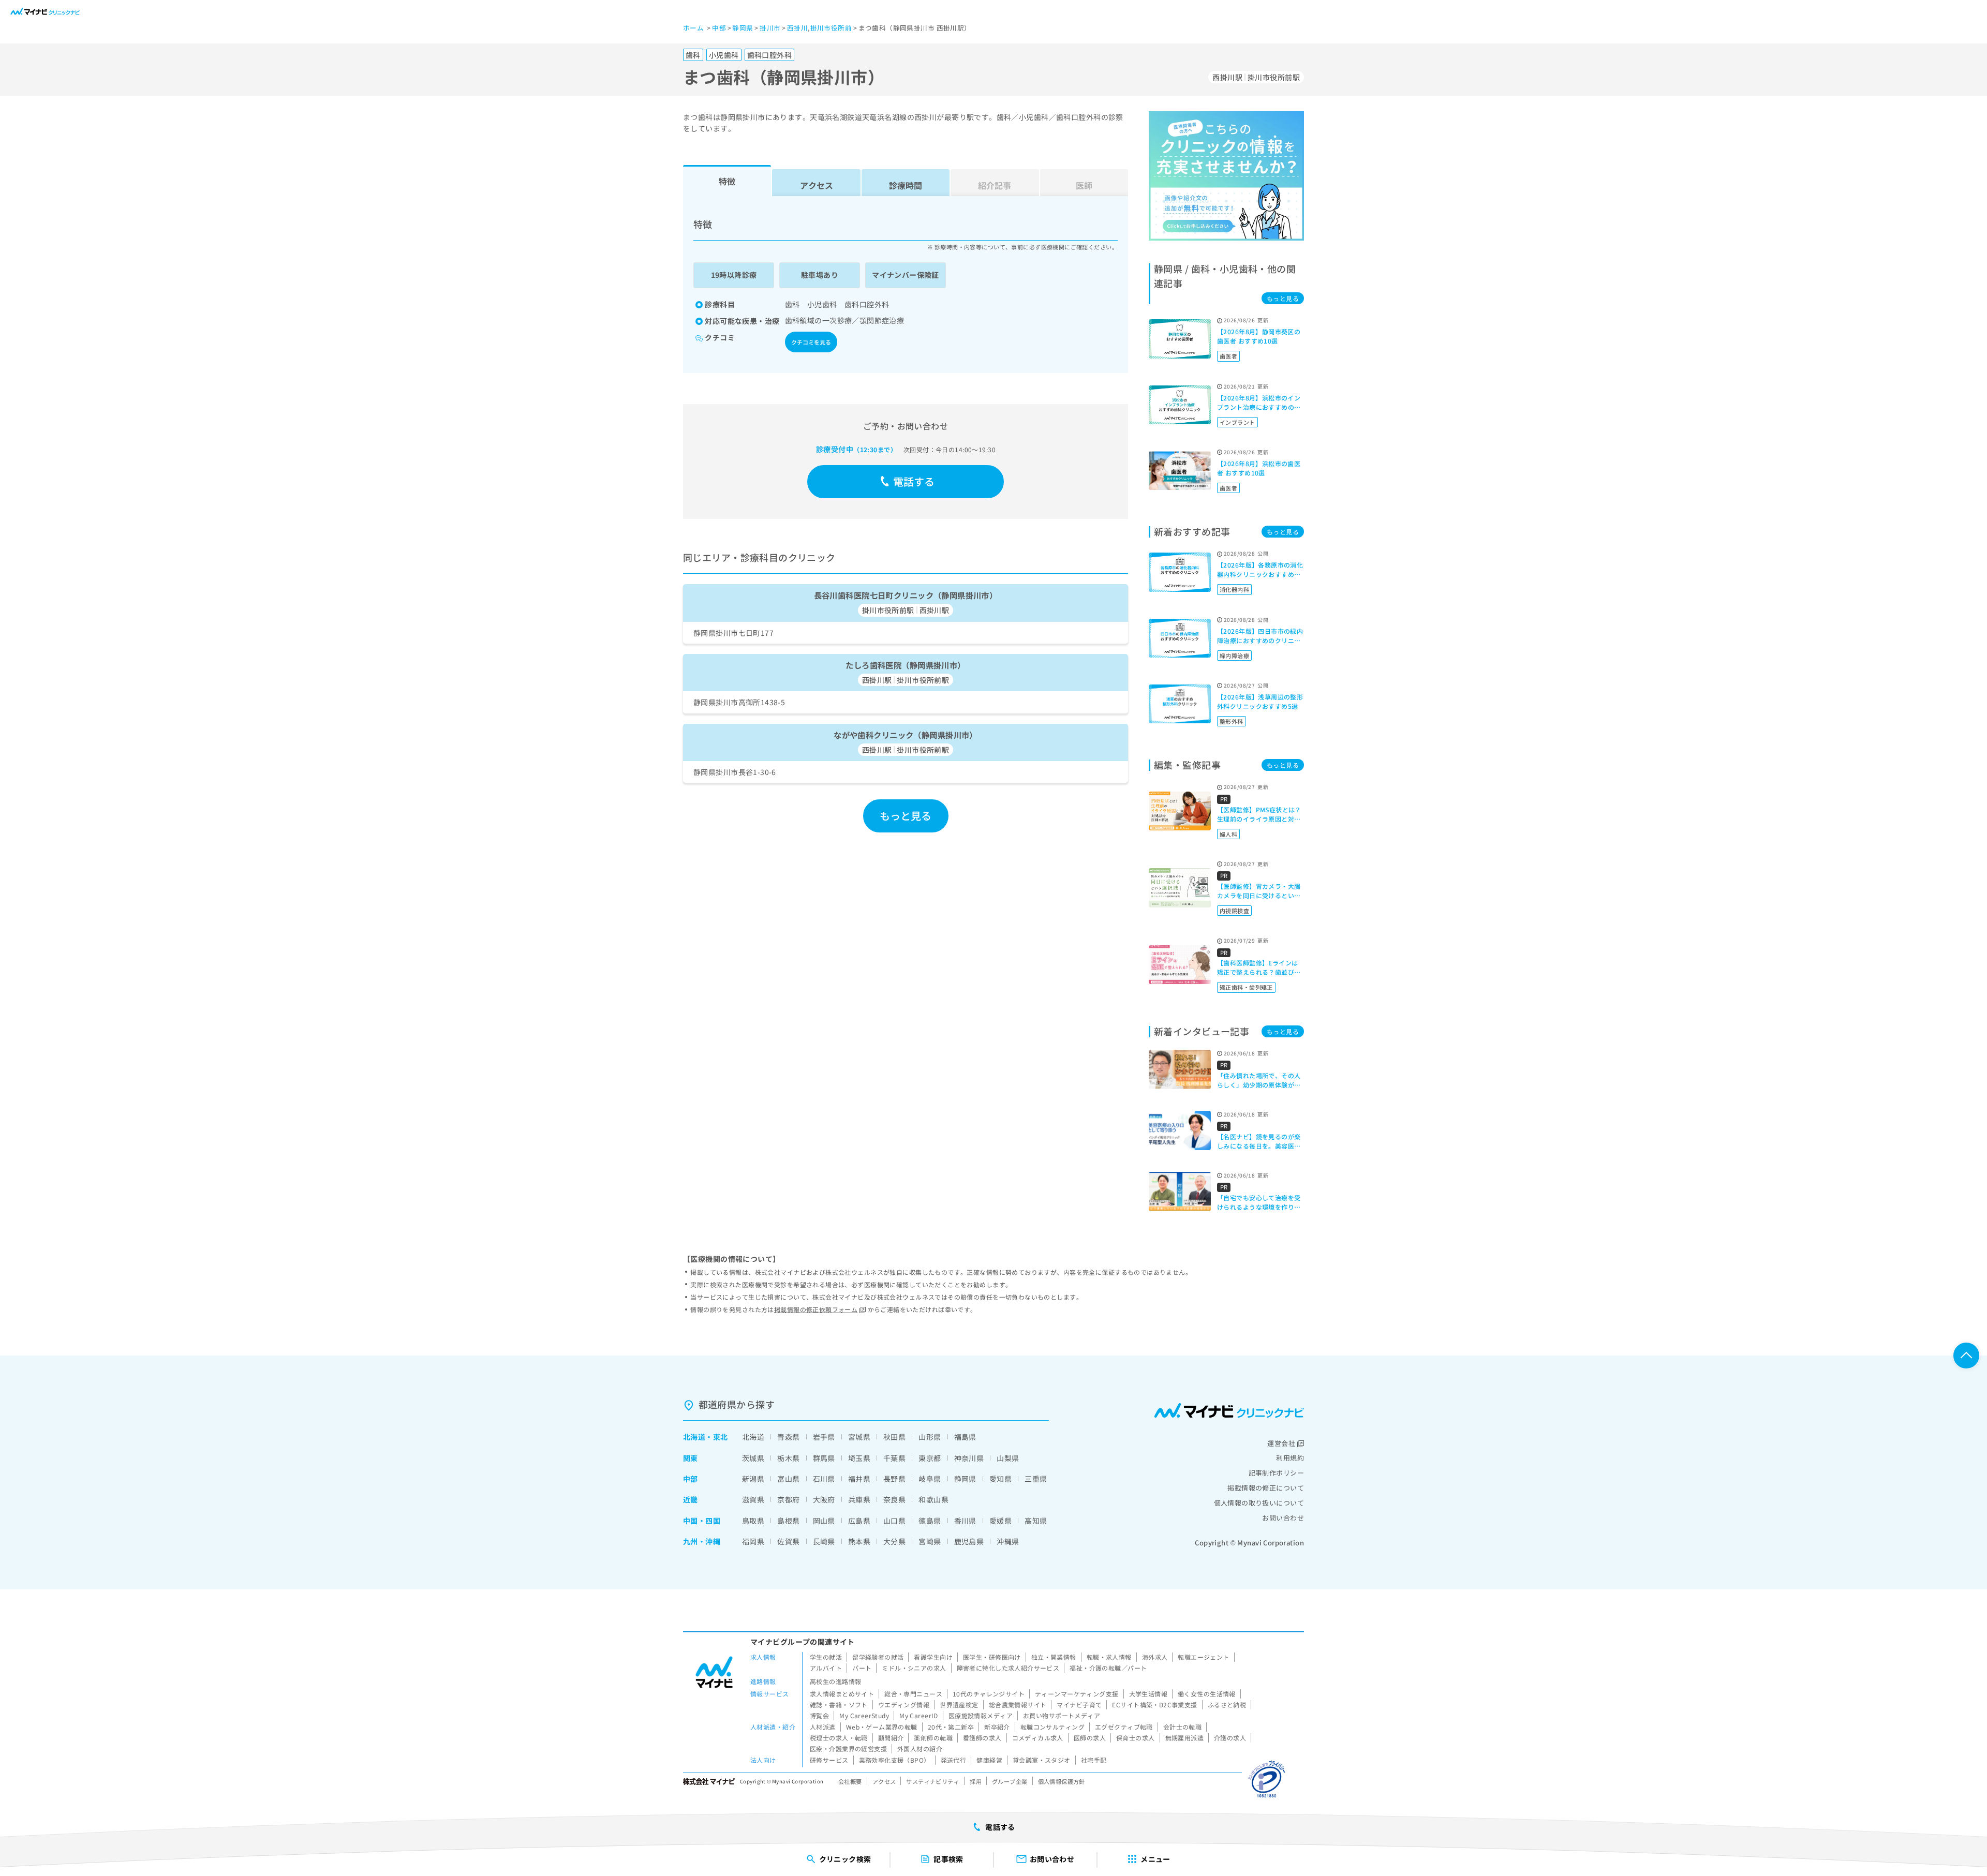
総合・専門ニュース (913, 1694)
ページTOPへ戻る (1966, 1356)
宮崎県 (930, 1541)
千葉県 (894, 1458)
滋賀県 (753, 1499)
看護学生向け (933, 1657)
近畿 (691, 1499)
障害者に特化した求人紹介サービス (1008, 1668)
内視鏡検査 (1234, 911)
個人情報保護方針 (1062, 1781)
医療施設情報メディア (981, 1715)
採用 (976, 1781)
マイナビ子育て (1079, 1704)
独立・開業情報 (1054, 1657)
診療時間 (906, 185)
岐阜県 (930, 1479)
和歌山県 (933, 1499)
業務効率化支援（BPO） (895, 1760)
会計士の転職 (1183, 1727)
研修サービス (829, 1760)
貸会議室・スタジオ (1042, 1760)
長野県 (894, 1479)
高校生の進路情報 (835, 1681)
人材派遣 (823, 1727)
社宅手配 (1094, 1760)
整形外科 (1232, 721)
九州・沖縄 (702, 1541)
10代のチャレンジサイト (989, 1694)
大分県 (894, 1541)
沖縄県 (1008, 1541)
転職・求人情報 (1109, 1657)
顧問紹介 (891, 1738)
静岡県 (965, 1479)
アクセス (817, 185)
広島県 (859, 1521)
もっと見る (906, 816)
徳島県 (930, 1521)
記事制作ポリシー (1276, 1473)
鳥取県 (753, 1521)
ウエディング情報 (904, 1704)
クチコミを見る (811, 342)
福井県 (859, 1479)
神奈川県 (969, 1458)
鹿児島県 (969, 1541)
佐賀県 (788, 1541)
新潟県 (753, 1479)
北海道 (694, 1437)
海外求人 (1155, 1657)
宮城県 (859, 1437)
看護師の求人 (982, 1738)
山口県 (894, 1521)
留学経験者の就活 (878, 1657)
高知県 (1036, 1521)
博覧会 (819, 1715)
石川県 (824, 1479)
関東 (691, 1458)
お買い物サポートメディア (1062, 1715)
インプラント (1237, 422)
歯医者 (1228, 356)
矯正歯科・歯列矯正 (1246, 987)
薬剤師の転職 (933, 1738)
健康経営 (989, 1760)
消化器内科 (1234, 589)
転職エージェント (1203, 1657)
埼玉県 (859, 1458)
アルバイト (826, 1668)
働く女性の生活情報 (1207, 1694)
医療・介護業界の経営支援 (848, 1748)
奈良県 (894, 1499)
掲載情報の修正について (1266, 1488)
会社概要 (850, 1781)
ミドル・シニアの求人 (914, 1668)
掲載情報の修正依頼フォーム (816, 1309)
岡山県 (824, 1521)
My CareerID (919, 1715)
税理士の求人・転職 (839, 1738)
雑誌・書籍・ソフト (839, 1704)
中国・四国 (702, 1521)
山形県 (930, 1437)
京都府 (788, 1499)
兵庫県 (859, 1499)
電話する (914, 481)
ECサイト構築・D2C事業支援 (1154, 1704)
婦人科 (1228, 834)
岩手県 (824, 1437)
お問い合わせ (1283, 1518)
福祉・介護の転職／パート (1108, 1668)
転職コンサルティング (1052, 1727)
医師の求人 (1090, 1738)
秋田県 (894, 1437)
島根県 (788, 1521)
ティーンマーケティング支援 (1077, 1694)
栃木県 (788, 1458)
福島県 (965, 1437)
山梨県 (1008, 1458)
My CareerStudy (864, 1715)
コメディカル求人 (1038, 1738)
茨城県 (753, 1458)
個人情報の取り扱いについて (1259, 1503)
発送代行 (954, 1760)
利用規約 (1290, 1458)
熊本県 (859, 1541)
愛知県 (1000, 1479)
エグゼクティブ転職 (1124, 1727)
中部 (691, 1479)
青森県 (788, 1437)
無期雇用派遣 (1185, 1738)
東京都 (930, 1458)
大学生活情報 (1148, 1694)
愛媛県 (1000, 1521)
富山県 (788, 1479)
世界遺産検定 (959, 1704)
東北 (721, 1437)
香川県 (965, 1521)
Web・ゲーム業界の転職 (882, 1727)
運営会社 (1281, 1443)
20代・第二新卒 (951, 1727)
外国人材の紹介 (920, 1748)
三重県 (1036, 1479)
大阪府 (824, 1499)
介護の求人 (1230, 1738)
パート (862, 1668)
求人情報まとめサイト (842, 1694)
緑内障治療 (1234, 656)
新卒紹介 (997, 1727)
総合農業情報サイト (1018, 1704)
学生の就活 (826, 1657)
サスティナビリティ (933, 1781)
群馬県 (824, 1458)
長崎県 (824, 1541)
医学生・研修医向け (992, 1657)
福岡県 (753, 1541)
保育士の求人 (1136, 1738)
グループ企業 (1010, 1781)
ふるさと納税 (1227, 1704)
